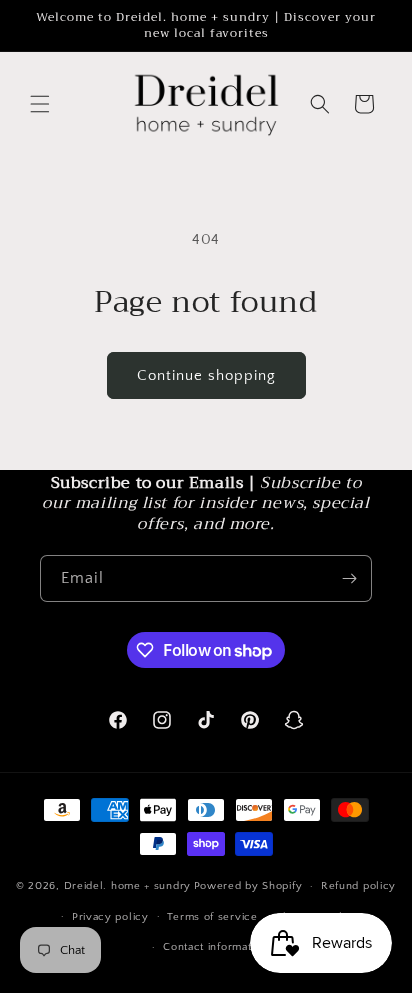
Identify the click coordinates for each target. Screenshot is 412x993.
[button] (40, 104)
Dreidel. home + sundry (127, 886)
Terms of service (212, 917)
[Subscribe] (349, 578)
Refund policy (358, 886)
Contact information (215, 947)
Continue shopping (206, 375)
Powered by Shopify (248, 886)
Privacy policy (110, 917)
